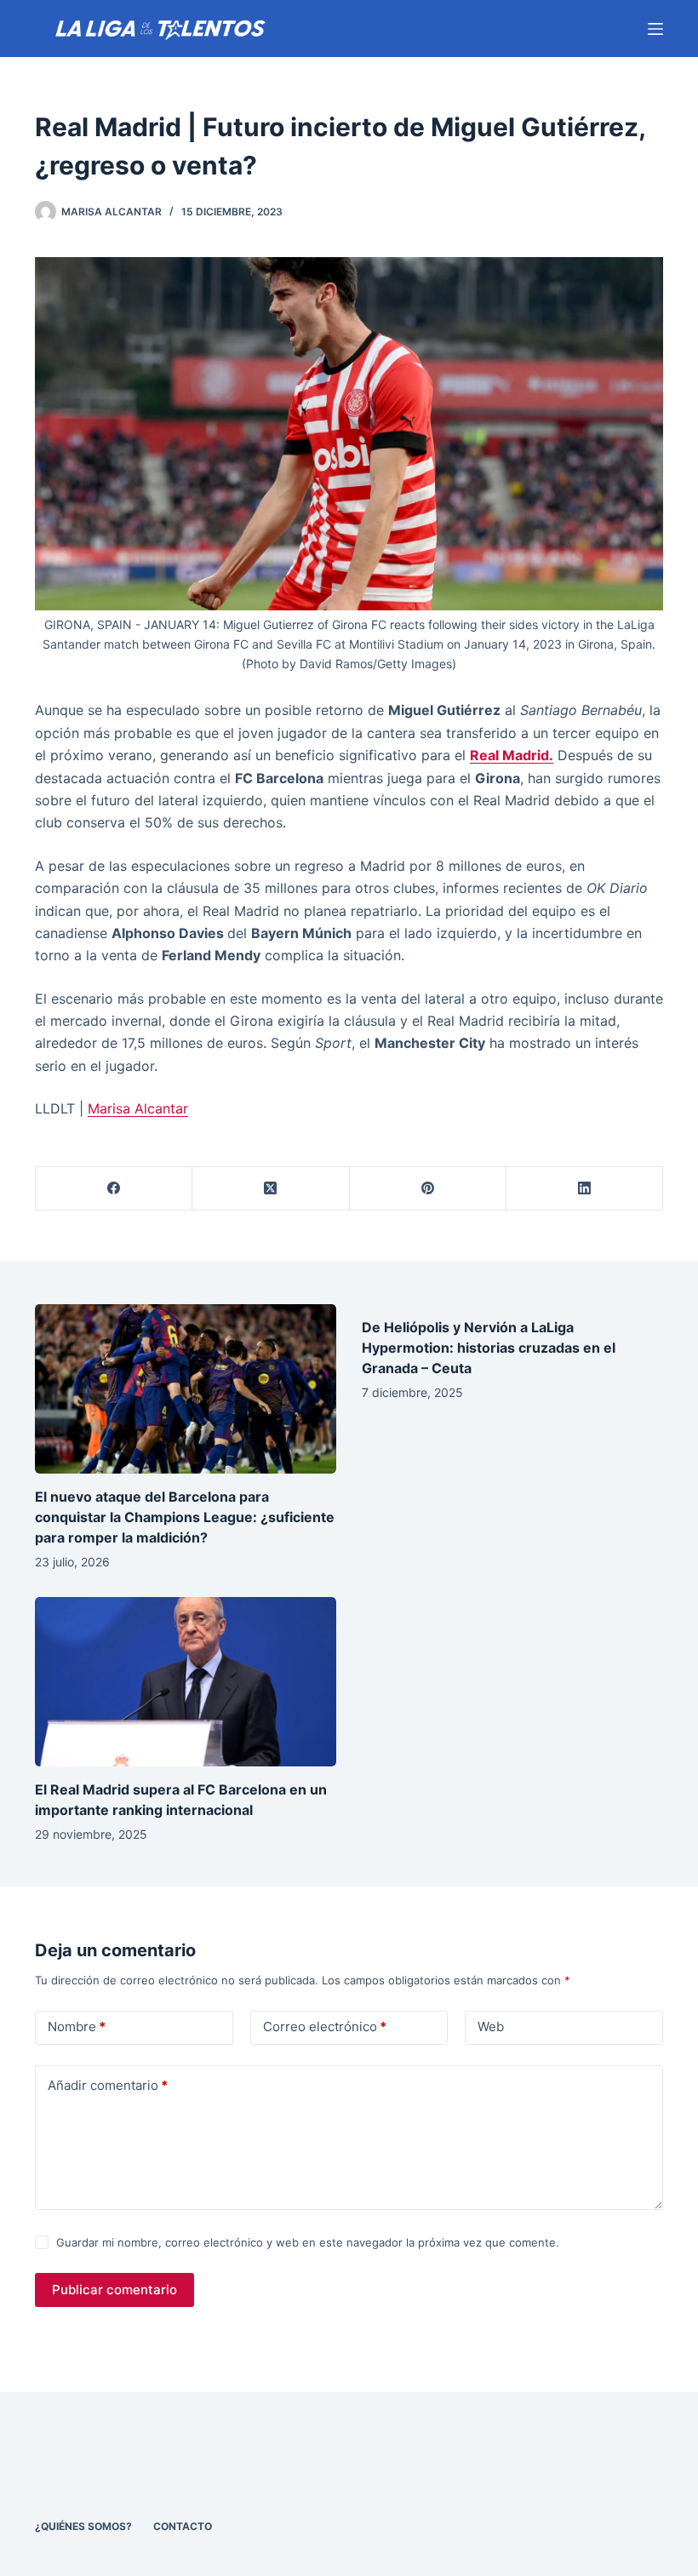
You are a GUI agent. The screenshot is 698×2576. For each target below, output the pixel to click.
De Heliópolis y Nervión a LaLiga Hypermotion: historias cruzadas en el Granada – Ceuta (489, 1348)
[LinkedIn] (585, 1189)
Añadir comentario (108, 2085)
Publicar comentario (114, 2290)
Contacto (183, 2526)
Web (491, 2026)
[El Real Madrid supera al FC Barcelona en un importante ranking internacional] (186, 1682)
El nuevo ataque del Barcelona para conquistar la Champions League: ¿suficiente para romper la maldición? (185, 1517)
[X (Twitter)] (271, 1189)
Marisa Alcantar (138, 1108)
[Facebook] (114, 1189)
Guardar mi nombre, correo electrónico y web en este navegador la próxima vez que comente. (308, 2242)
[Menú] (655, 29)
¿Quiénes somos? (83, 2526)
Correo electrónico (325, 2026)
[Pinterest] (428, 1189)
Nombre (77, 2026)
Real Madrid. (512, 755)
